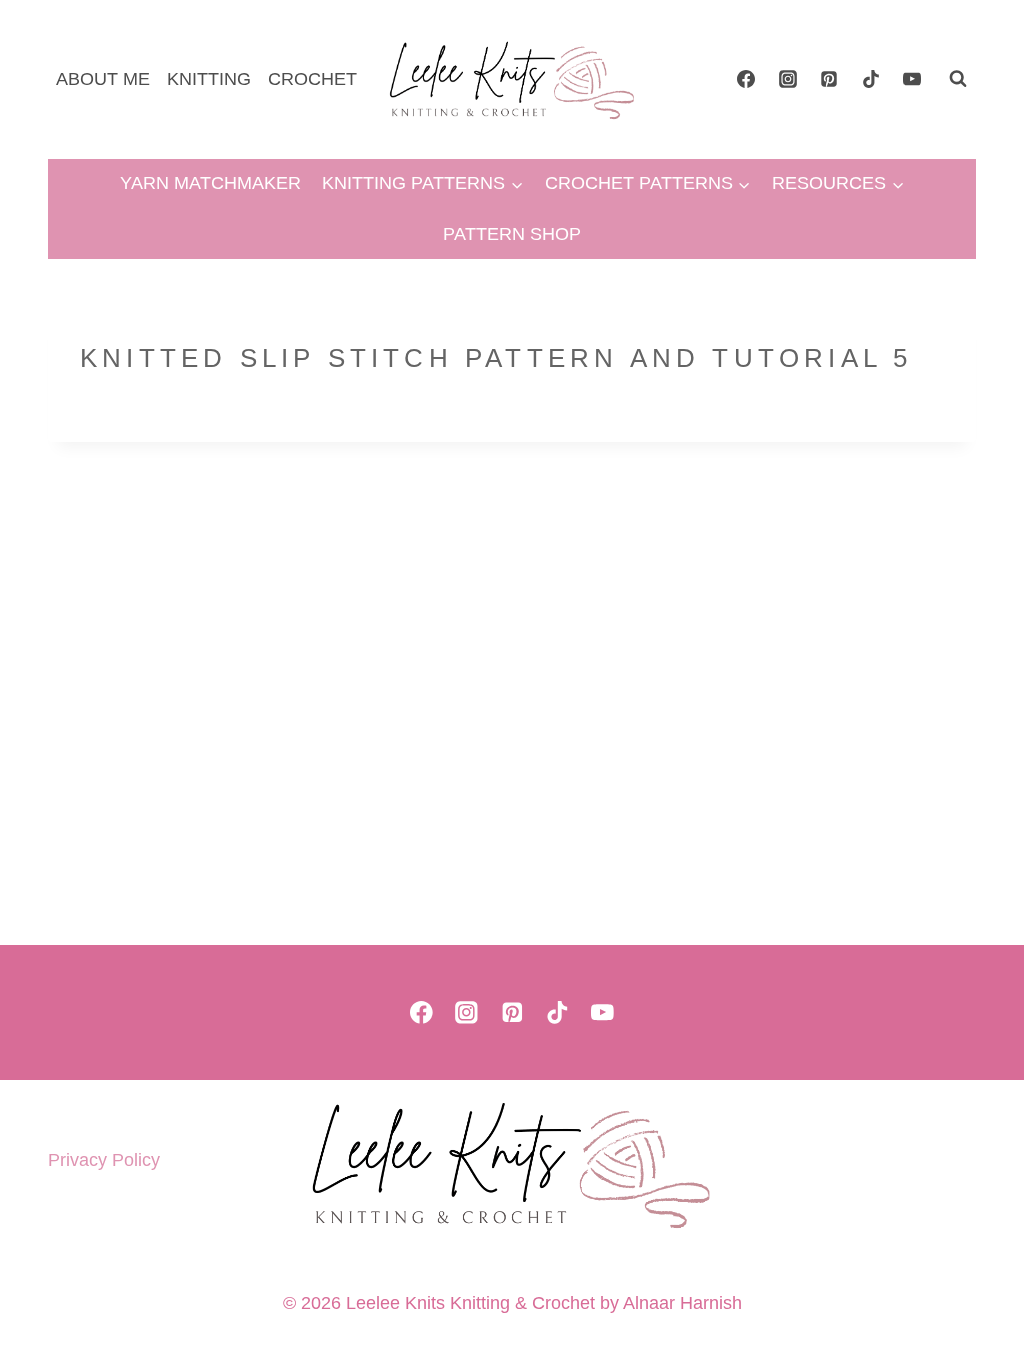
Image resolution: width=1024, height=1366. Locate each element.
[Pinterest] (829, 79)
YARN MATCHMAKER (210, 183)
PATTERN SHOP (512, 234)
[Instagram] (788, 79)
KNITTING (209, 79)
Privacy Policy (104, 1160)
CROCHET (312, 79)
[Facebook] (746, 79)
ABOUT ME (103, 79)
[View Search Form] (958, 79)
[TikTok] (871, 79)
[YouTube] (912, 79)
